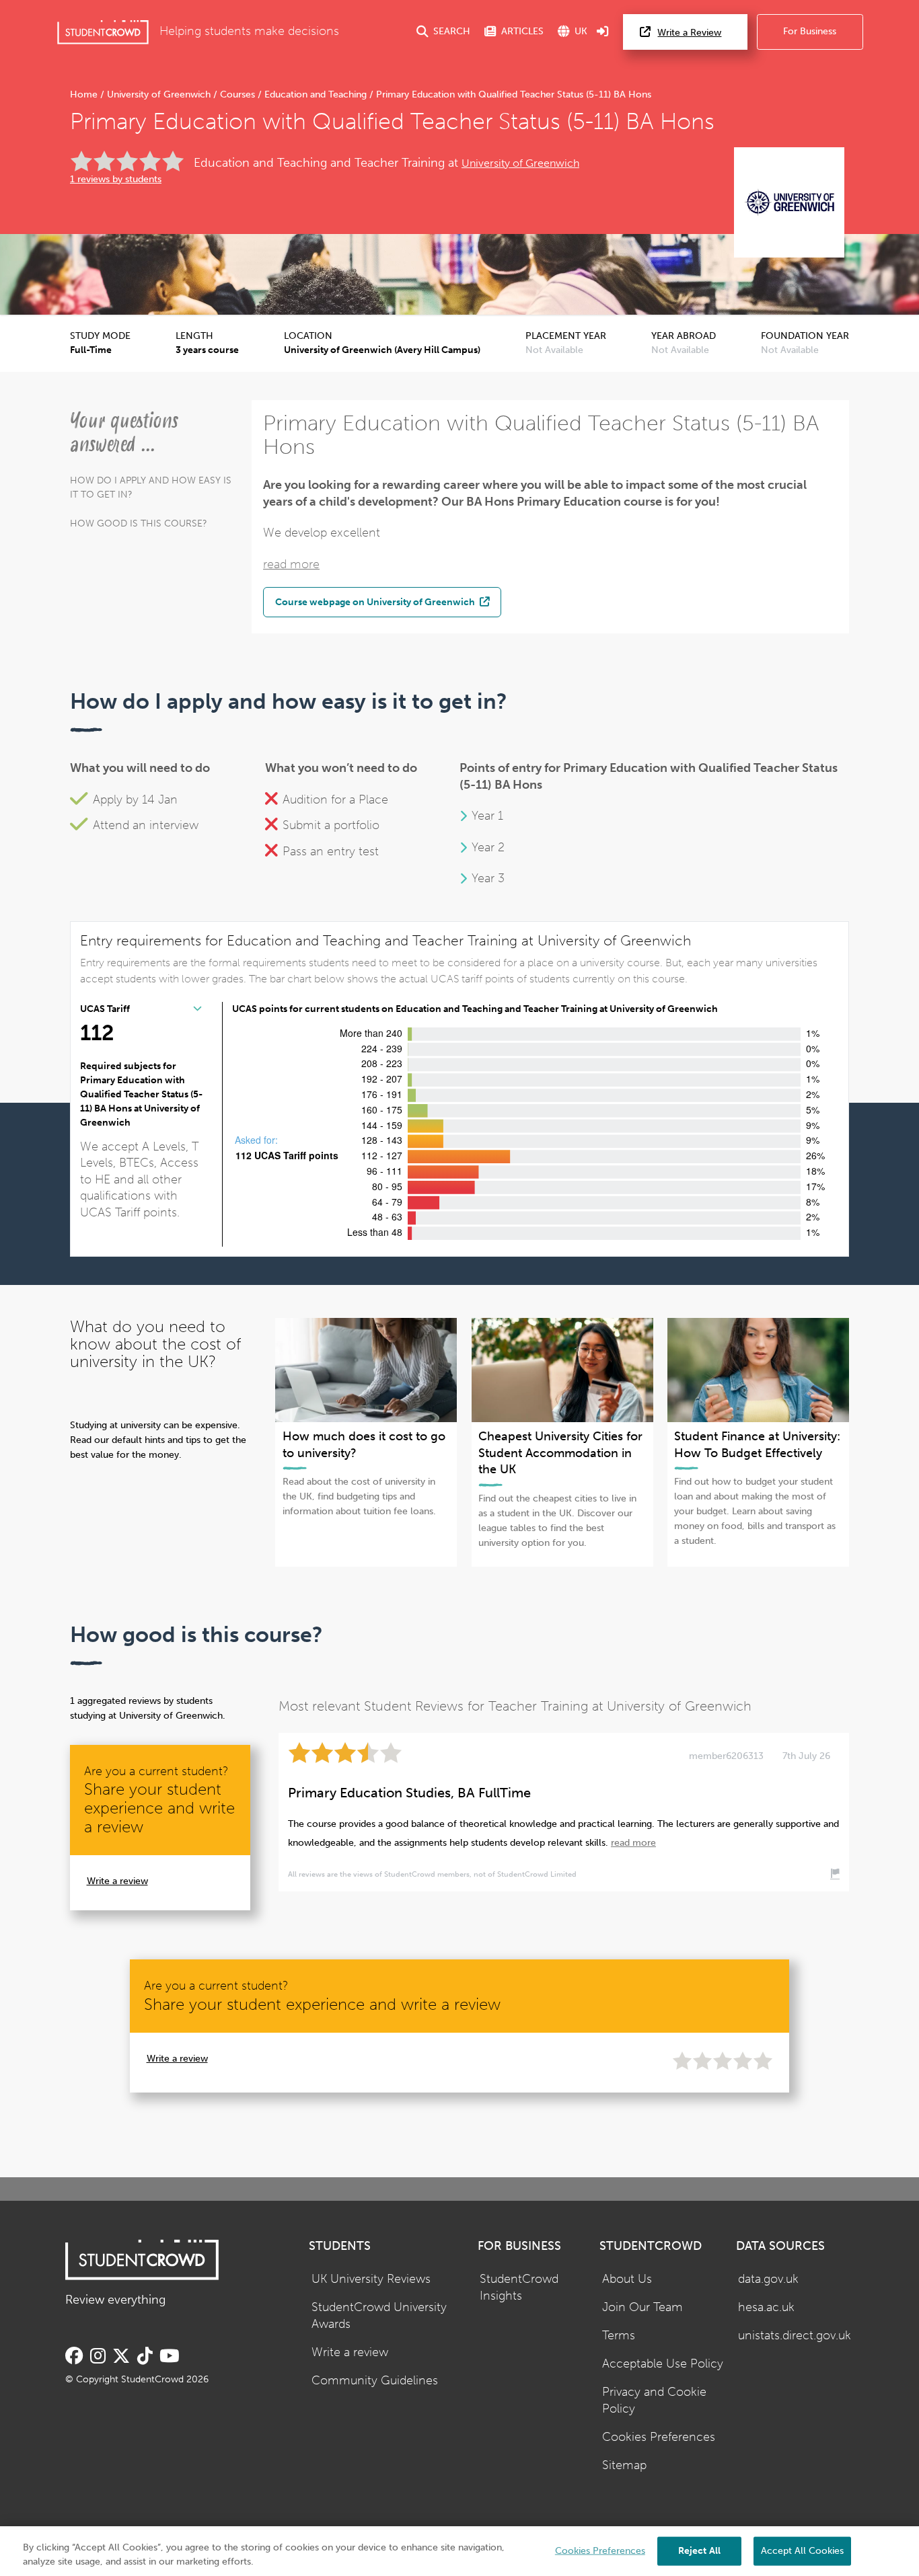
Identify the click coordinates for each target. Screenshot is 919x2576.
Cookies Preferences (659, 2437)
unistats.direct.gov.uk (795, 2336)
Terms (619, 2336)
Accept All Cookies (802, 2550)
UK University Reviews (371, 2279)
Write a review (117, 1881)
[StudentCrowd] (103, 32)
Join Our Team (642, 2307)
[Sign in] (603, 32)
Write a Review (689, 33)
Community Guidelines (375, 2381)
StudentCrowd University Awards (379, 2316)
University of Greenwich (159, 94)
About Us (627, 2279)
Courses (237, 94)
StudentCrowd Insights (519, 2288)
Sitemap (624, 2465)
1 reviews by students (116, 179)
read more (291, 564)
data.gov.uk (768, 2279)
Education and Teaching (316, 94)
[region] (459, 2551)
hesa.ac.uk (766, 2307)
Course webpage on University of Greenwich (376, 602)
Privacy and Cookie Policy (654, 2401)
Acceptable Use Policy (663, 2364)
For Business (810, 31)
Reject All (699, 2550)
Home (85, 94)
